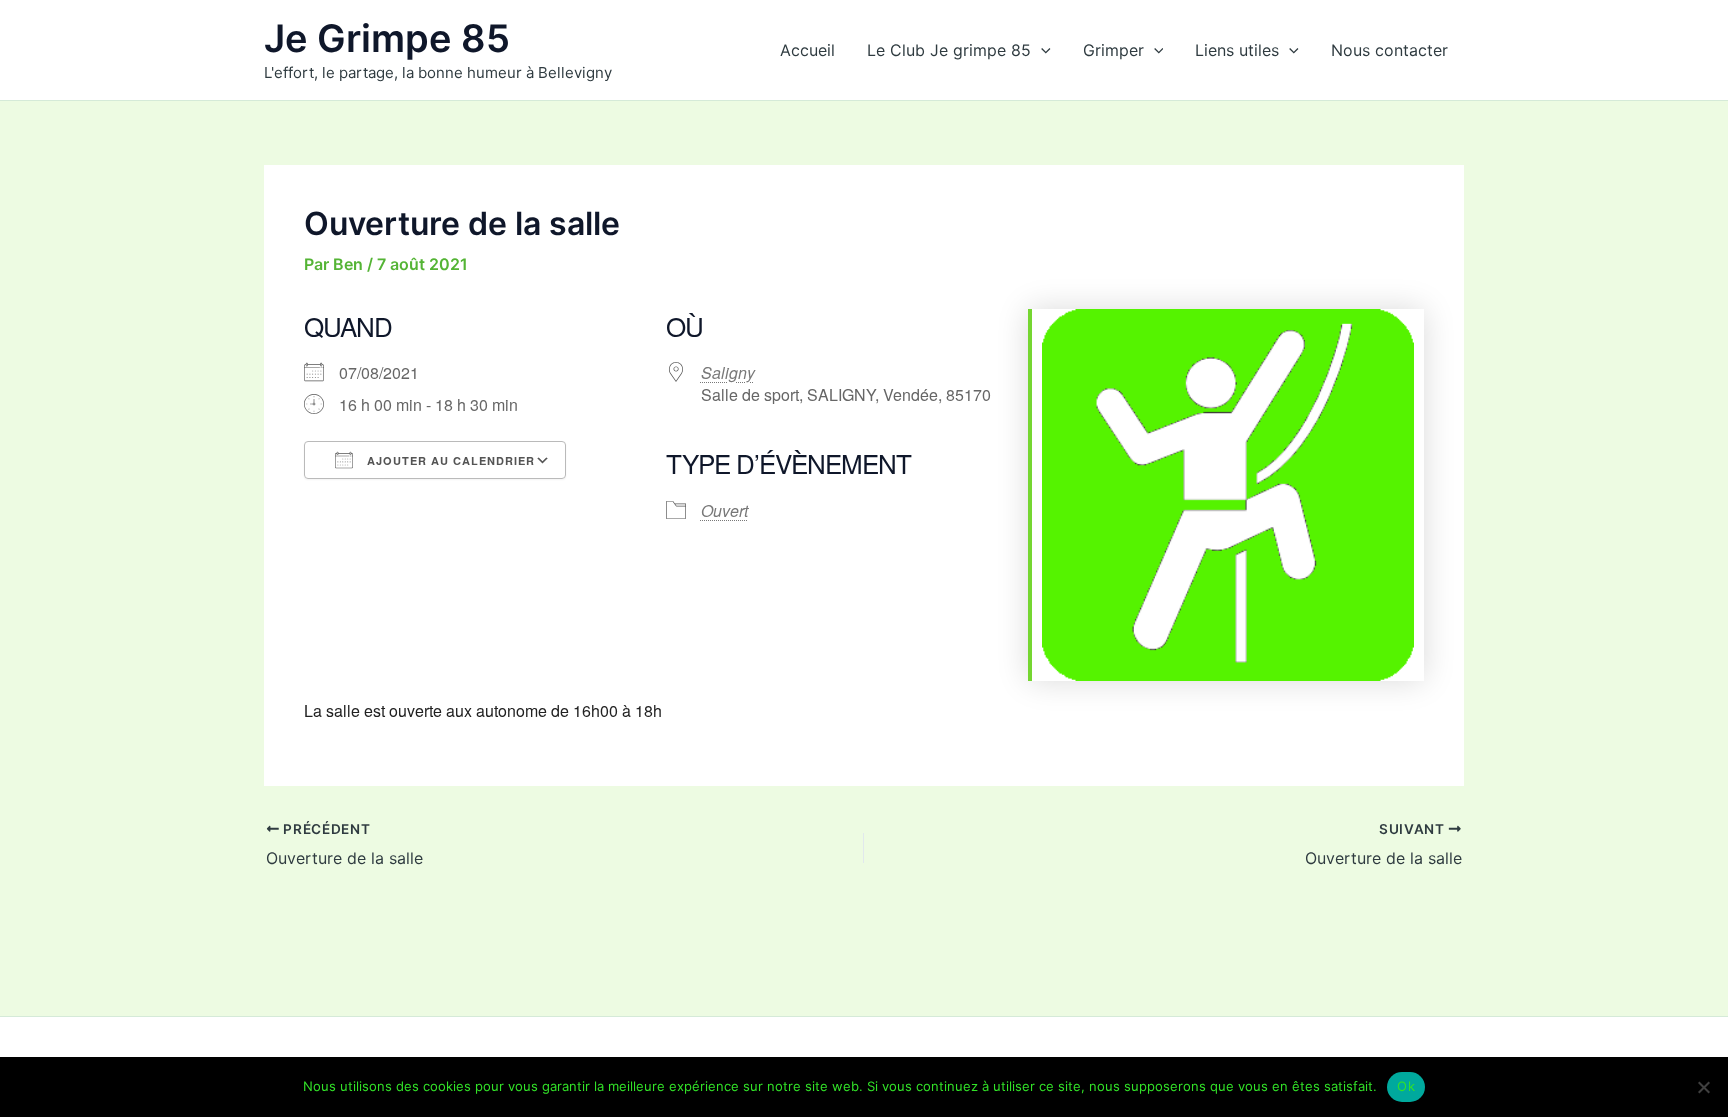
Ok (1406, 1086)
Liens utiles (1237, 50)
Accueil (807, 50)
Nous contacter (1389, 50)
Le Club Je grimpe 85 (949, 50)
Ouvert (724, 510)
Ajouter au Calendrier (449, 460)
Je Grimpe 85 (387, 38)
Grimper (1113, 50)
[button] (1041, 50)
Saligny (728, 372)
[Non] (1703, 1087)
